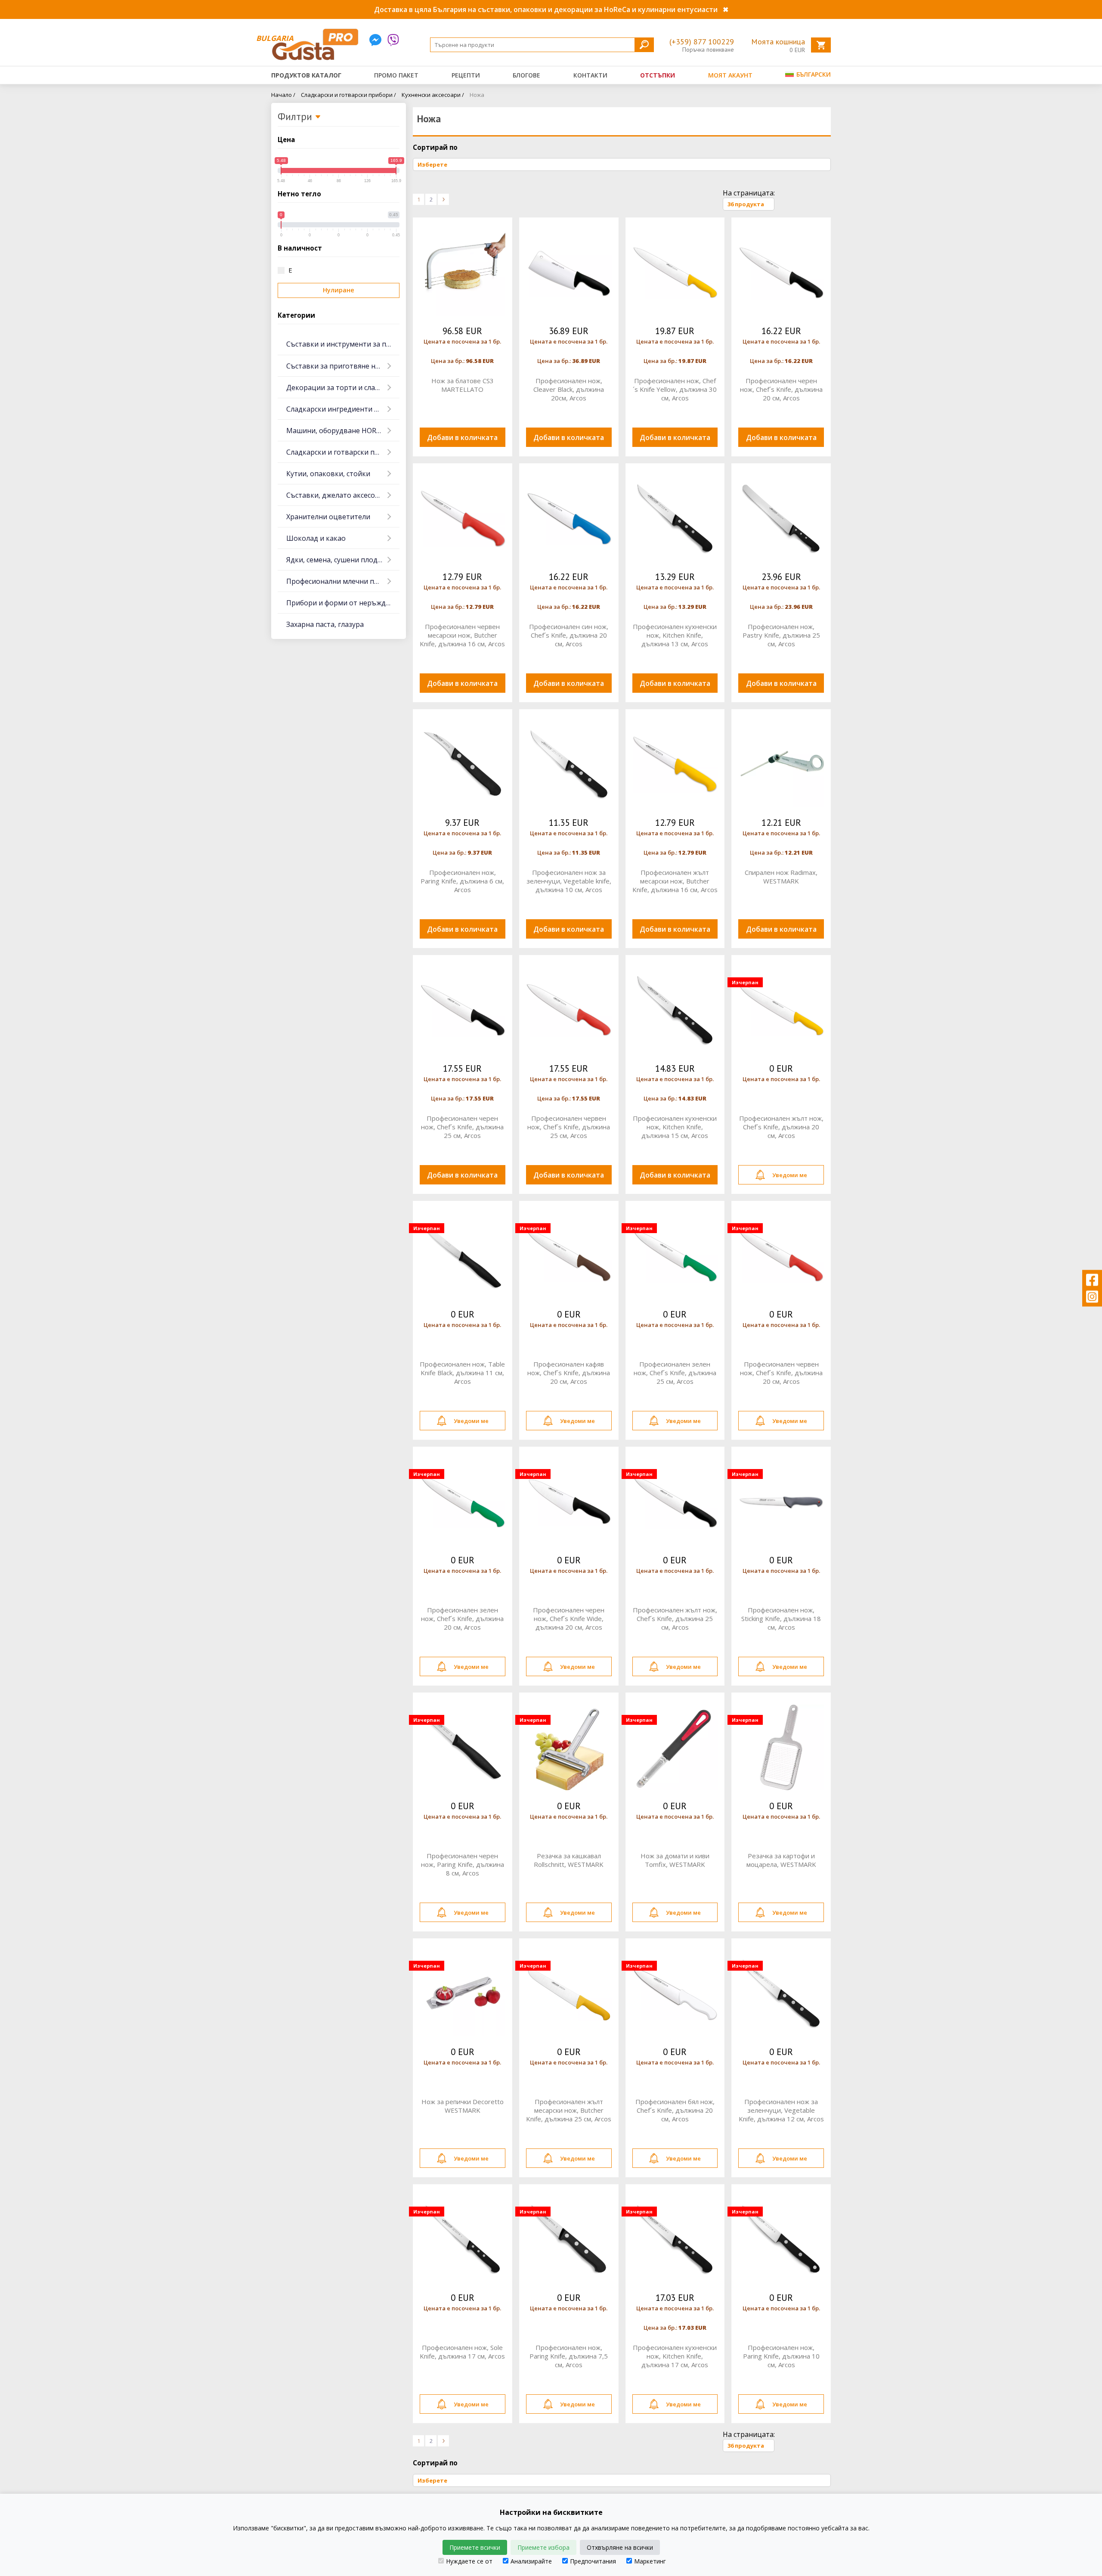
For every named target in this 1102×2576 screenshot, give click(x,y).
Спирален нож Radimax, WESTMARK (781, 877)
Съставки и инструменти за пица (343, 344)
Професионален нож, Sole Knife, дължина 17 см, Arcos (462, 2352)
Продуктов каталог (306, 75)
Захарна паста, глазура (325, 624)
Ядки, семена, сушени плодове (338, 560)
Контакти (590, 75)
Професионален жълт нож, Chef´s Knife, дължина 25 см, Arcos (675, 1618)
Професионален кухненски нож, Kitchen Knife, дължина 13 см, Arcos (675, 635)
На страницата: (749, 193)
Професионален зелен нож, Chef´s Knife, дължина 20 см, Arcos (462, 1618)
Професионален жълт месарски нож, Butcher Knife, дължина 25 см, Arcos (569, 2110)
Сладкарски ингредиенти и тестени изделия (343, 409)
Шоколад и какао (316, 538)
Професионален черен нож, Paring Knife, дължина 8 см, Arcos (463, 1864)
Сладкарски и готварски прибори (343, 452)
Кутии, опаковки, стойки (328, 474)
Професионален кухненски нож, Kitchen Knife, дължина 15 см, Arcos (675, 1127)
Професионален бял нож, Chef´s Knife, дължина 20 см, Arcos (675, 2110)
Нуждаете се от (469, 2561)
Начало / (283, 95)
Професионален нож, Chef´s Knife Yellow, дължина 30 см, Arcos (675, 389)
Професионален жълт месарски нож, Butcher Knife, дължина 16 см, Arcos (675, 881)
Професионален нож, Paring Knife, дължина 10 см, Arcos (781, 2356)
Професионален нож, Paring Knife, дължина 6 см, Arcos (462, 881)
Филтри (296, 117)
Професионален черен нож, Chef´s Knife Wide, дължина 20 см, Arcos (569, 1618)
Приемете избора (543, 2547)
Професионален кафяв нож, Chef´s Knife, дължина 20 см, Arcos (569, 1373)
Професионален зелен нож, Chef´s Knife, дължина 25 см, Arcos (675, 1373)
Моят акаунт (730, 75)
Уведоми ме (790, 1175)
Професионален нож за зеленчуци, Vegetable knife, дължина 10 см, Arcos (569, 881)
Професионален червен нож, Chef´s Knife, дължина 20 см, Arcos (781, 1373)
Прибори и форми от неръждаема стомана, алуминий (343, 603)
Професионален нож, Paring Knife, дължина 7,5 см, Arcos (569, 2356)
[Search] (644, 45)
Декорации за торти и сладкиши (342, 387)
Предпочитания (593, 2561)
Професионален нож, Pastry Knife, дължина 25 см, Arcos (781, 635)
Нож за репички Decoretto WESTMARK (463, 2106)
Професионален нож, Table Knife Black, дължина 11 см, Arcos (462, 1373)
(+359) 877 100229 (702, 42)
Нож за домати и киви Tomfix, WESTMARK (675, 1860)
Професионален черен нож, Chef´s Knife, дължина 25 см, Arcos (462, 1127)
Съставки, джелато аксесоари (337, 495)
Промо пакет (396, 75)
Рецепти (466, 75)
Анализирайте (531, 2561)
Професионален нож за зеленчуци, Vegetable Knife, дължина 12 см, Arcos (781, 2110)
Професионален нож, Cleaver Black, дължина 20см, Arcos (569, 389)
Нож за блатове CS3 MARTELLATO (463, 385)
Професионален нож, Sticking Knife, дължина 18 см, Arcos (781, 1618)
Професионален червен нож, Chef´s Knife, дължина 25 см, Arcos (569, 1127)
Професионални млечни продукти (343, 581)
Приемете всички (475, 2547)
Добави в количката (462, 437)
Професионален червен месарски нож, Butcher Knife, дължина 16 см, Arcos (462, 635)
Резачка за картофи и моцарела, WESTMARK (781, 1860)
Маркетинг (650, 2561)
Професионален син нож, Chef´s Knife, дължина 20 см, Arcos (569, 635)
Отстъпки (658, 75)
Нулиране (339, 290)
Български (813, 74)
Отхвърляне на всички (620, 2547)
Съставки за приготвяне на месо (342, 366)
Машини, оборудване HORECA (337, 431)
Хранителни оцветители (328, 517)
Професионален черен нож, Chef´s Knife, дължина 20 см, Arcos (781, 389)
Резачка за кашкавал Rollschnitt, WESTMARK (569, 1860)
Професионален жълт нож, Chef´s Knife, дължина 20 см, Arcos (781, 1127)
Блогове (526, 75)
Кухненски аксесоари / (433, 95)
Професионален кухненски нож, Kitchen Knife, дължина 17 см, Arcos (675, 2356)
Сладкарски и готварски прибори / (348, 95)
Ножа (477, 95)
